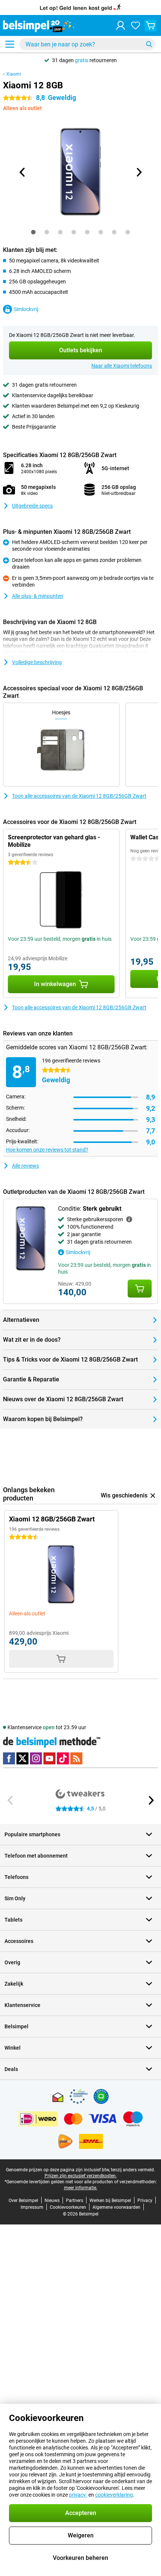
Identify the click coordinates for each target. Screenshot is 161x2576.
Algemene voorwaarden (116, 2207)
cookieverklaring (114, 2495)
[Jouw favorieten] (136, 25)
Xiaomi (14, 74)
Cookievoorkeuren (68, 2207)
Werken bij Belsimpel (110, 2201)
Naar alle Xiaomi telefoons (122, 366)
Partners (75, 2201)
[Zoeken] (149, 44)
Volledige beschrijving (37, 662)
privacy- (78, 2495)
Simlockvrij (26, 309)
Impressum (32, 2207)
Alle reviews (25, 1166)
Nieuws (52, 2201)
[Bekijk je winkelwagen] (151, 25)
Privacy (145, 2201)
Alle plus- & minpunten (38, 596)
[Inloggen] (121, 25)
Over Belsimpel (23, 2201)
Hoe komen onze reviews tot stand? (47, 1150)
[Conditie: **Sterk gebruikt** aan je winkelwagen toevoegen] (140, 1289)
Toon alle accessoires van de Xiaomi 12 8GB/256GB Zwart (79, 796)
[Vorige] (22, 172)
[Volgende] (139, 172)
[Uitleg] (129, 1219)
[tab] (33, 232)
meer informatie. (81, 2188)
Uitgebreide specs (32, 506)
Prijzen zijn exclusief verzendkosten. (81, 2176)
